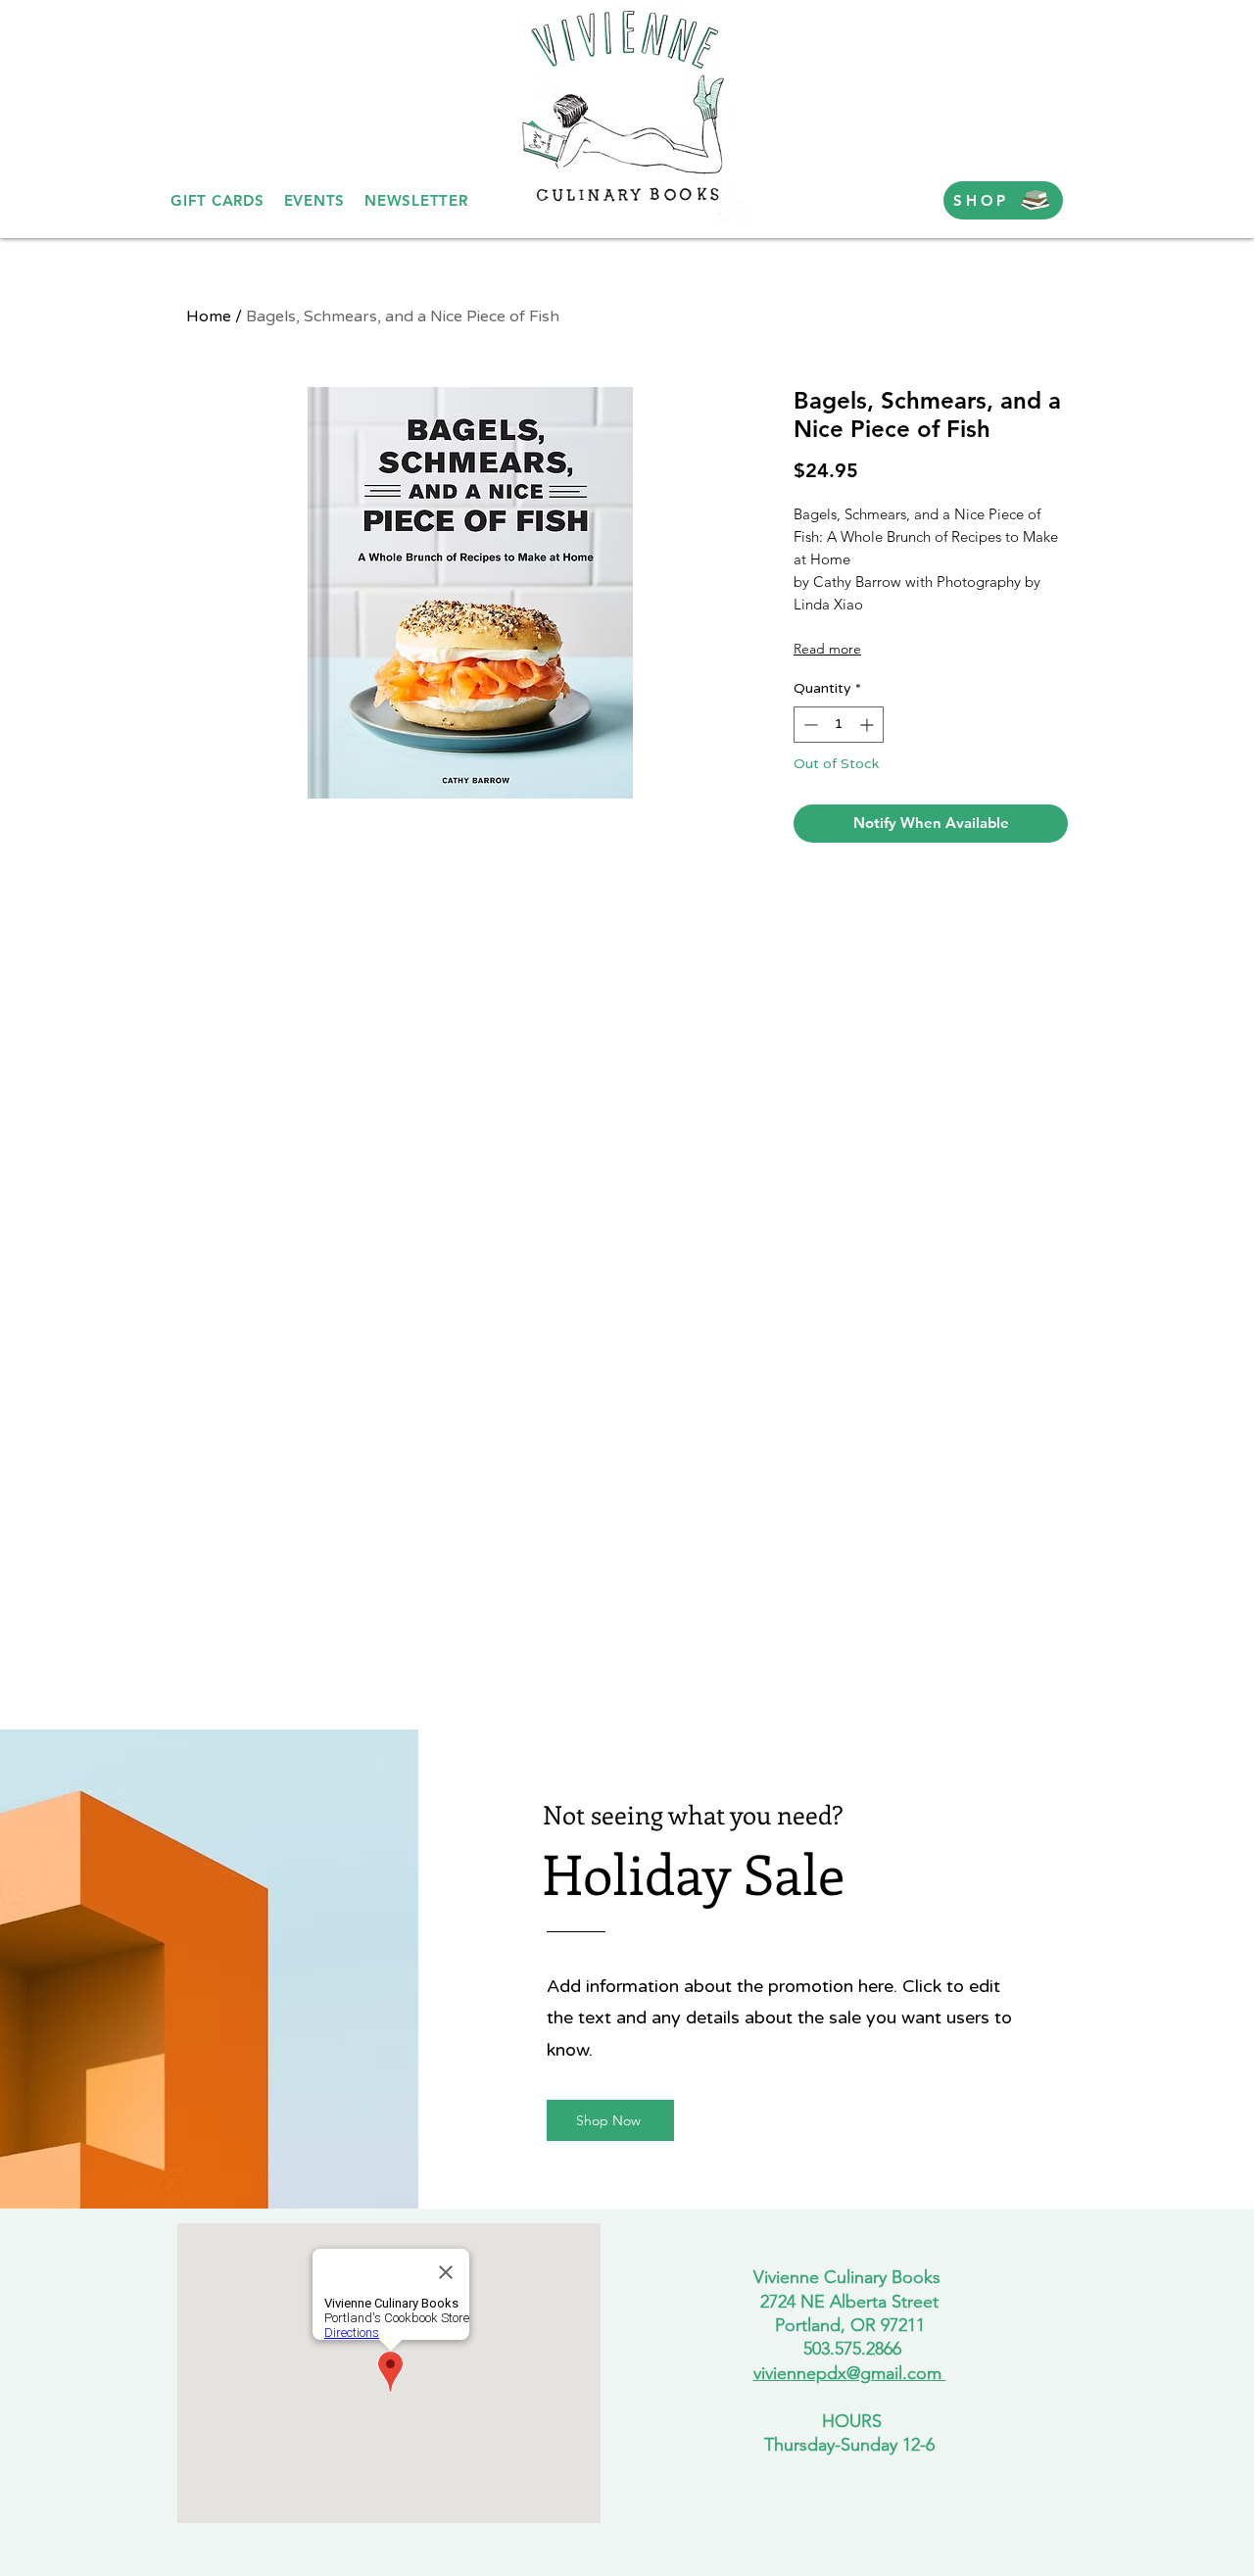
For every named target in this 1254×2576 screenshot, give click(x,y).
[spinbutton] (839, 725)
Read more (827, 649)
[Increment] (868, 725)
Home (209, 316)
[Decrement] (809, 725)
